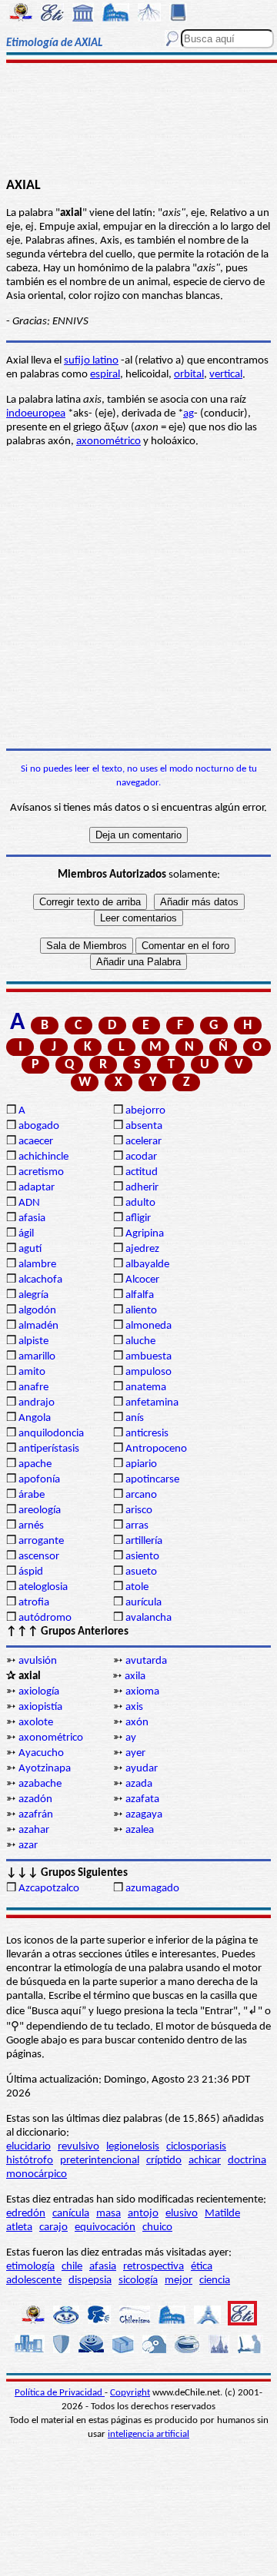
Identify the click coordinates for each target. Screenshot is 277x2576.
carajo (53, 2227)
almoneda (149, 1326)
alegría (33, 1295)
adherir (142, 1188)
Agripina (145, 1234)
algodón (37, 1311)
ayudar (142, 1769)
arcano (141, 1495)
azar (28, 1846)
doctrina (247, 2161)
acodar (141, 1157)
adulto (140, 1203)
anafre (33, 1388)
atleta (19, 2227)
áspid (31, 1572)
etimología (30, 2267)
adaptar (37, 1188)
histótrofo (30, 2161)
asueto (141, 1572)
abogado (39, 1126)
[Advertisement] (139, 121)
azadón (35, 1799)
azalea (140, 1830)
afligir (138, 1218)
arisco (139, 1510)
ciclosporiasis (196, 2147)
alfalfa (140, 1295)
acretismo (41, 1172)
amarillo (37, 1357)
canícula (71, 2214)
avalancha (149, 1618)
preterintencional (100, 2161)
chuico (157, 2227)
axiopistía (40, 1707)
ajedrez (142, 1249)
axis (134, 1707)
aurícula (144, 1603)
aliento (141, 1311)
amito (32, 1372)
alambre (37, 1265)
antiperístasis (49, 1449)
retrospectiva (154, 2267)
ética (202, 2267)
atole (137, 1587)
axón (137, 1723)
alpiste (33, 1341)
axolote (36, 1723)
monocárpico (37, 2174)
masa (108, 2214)
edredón (26, 2214)
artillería (144, 1541)
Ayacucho (41, 1753)
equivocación (105, 2227)
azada (139, 1784)
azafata (142, 1799)
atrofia (34, 1603)
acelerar (144, 1142)
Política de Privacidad (60, 2393)
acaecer (36, 1142)
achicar (205, 2161)
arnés (31, 1526)
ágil (26, 1234)
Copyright (130, 2393)
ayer (135, 1753)
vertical (226, 375)
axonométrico (108, 442)
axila (135, 1676)
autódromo (45, 1618)
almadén (38, 1326)
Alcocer (142, 1280)
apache (35, 1464)
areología (40, 1510)
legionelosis (133, 2147)
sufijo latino (91, 361)
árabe (32, 1495)
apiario (141, 1464)
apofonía (39, 1480)
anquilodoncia (51, 1434)
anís (135, 1418)
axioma (142, 1692)
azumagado (152, 1889)
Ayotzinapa (45, 1769)
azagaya (144, 1815)
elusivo (182, 2214)
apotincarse (152, 1480)
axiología (39, 1692)
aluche (140, 1341)
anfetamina (152, 1403)
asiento (142, 1557)
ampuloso (149, 1372)
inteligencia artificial (149, 2434)
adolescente (34, 2281)
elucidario (28, 2147)
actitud (142, 1172)
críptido (164, 2161)
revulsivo (78, 2147)
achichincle (43, 1157)
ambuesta (149, 1357)
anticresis (147, 1434)
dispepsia (90, 2281)
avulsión (38, 1661)
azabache (40, 1784)
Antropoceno (156, 1449)
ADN (29, 1203)
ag (189, 414)
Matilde (222, 2214)
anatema (146, 1388)
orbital (189, 375)
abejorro (145, 1111)
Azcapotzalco (49, 1889)
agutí (30, 1249)
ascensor (39, 1557)
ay (131, 1738)
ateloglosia (43, 1587)
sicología (138, 2281)
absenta (144, 1126)
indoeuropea (36, 414)
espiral (105, 375)
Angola (35, 1418)
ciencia (215, 2281)
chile (72, 2267)
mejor (179, 2281)
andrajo (37, 1403)
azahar (34, 1830)
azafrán (36, 1815)
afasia (32, 1218)
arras (137, 1526)
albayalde (147, 1265)
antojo (143, 2214)
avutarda (146, 1661)
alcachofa (40, 1280)
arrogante (41, 1541)
